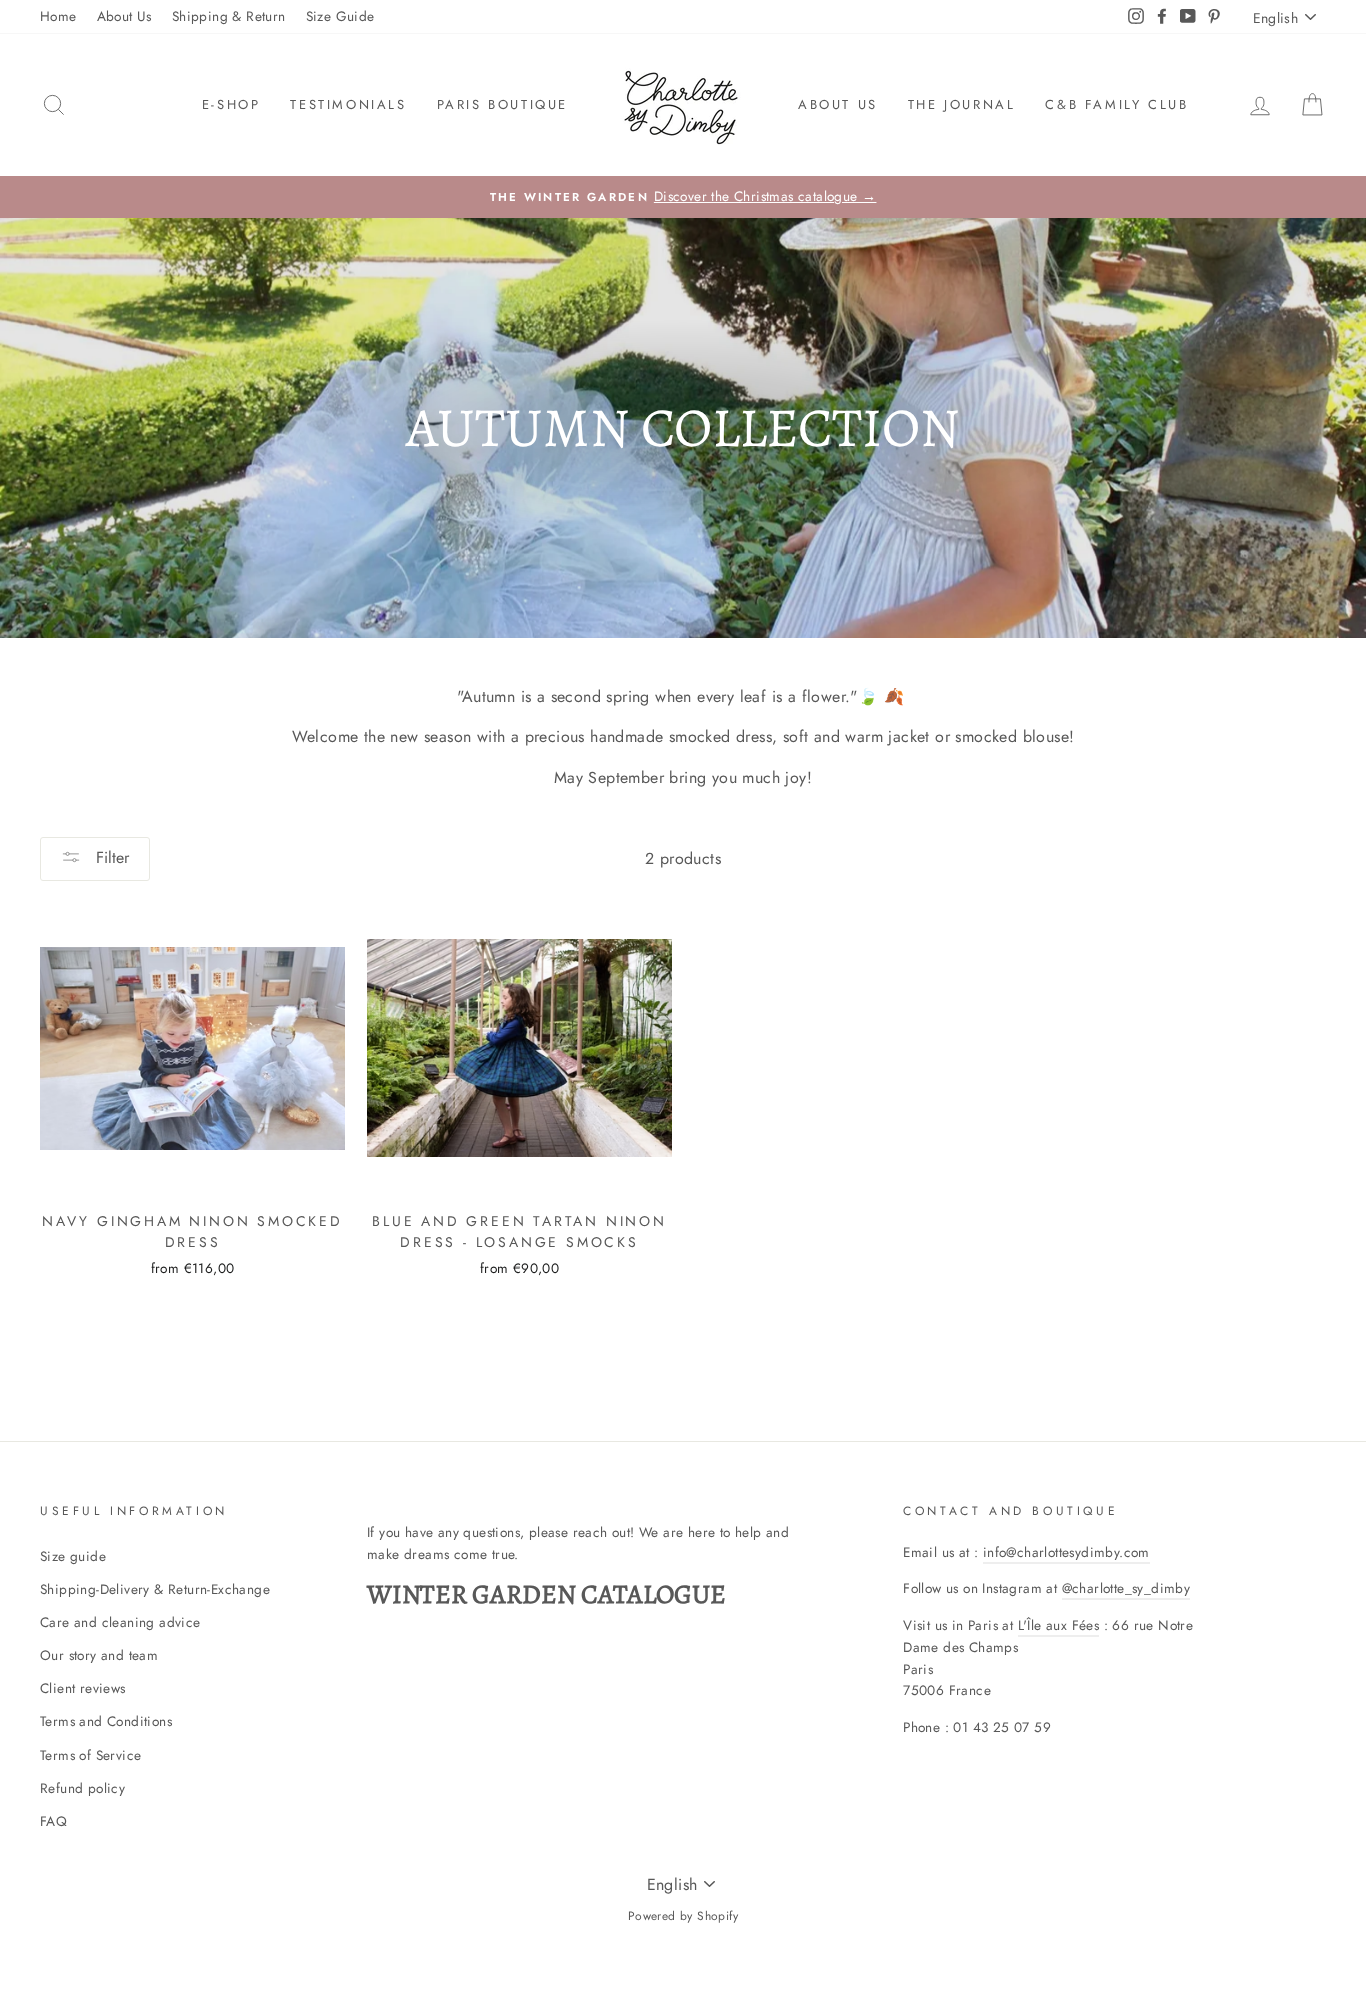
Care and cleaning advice (120, 1622)
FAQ (53, 1821)
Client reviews (83, 1688)
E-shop (231, 104)
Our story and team (99, 1655)
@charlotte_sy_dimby (1126, 1588)
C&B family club (1116, 104)
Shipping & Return (229, 16)
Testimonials (348, 104)
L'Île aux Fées (1059, 1625)
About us (838, 104)
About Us (124, 16)
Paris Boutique (502, 104)
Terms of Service (90, 1755)
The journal (962, 104)
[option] (683, 197)
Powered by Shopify (683, 1916)
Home (58, 16)
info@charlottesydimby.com (1066, 1552)
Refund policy (82, 1788)
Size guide (73, 1556)
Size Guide (340, 16)
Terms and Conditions (106, 1721)
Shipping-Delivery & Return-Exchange (155, 1589)
